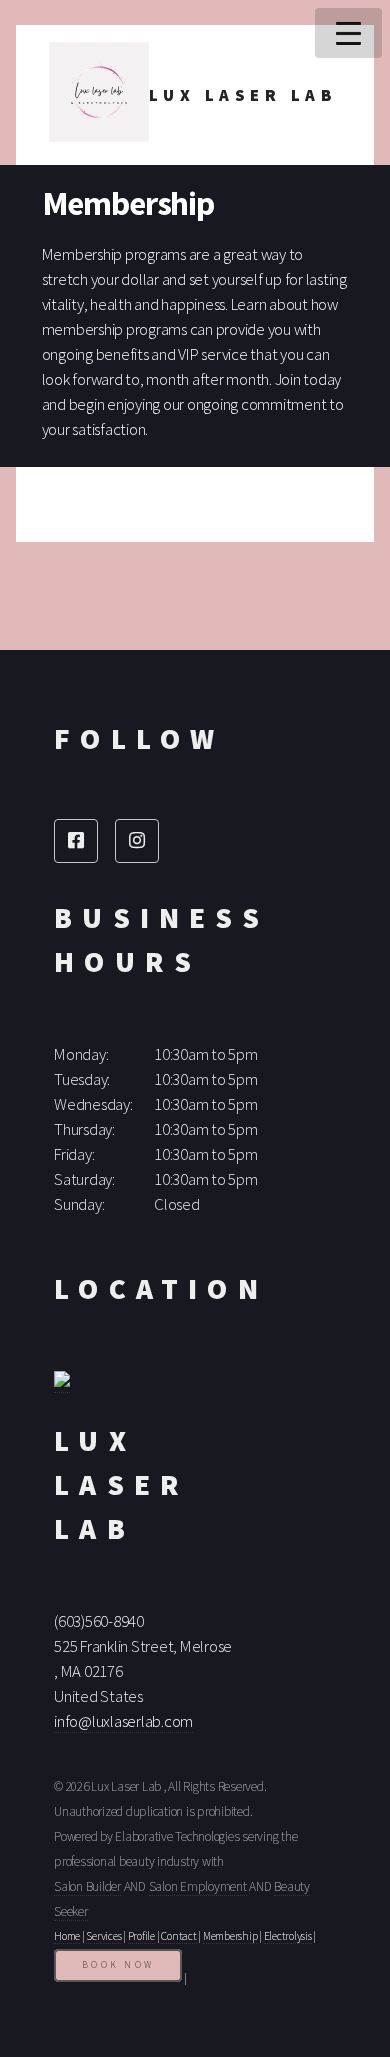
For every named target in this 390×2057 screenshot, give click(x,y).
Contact (178, 1936)
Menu (348, 33)
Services (103, 1936)
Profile (141, 1936)
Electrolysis (288, 1936)
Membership (230, 1936)
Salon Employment (198, 1886)
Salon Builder (87, 1886)
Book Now (118, 1965)
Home (67, 1936)
